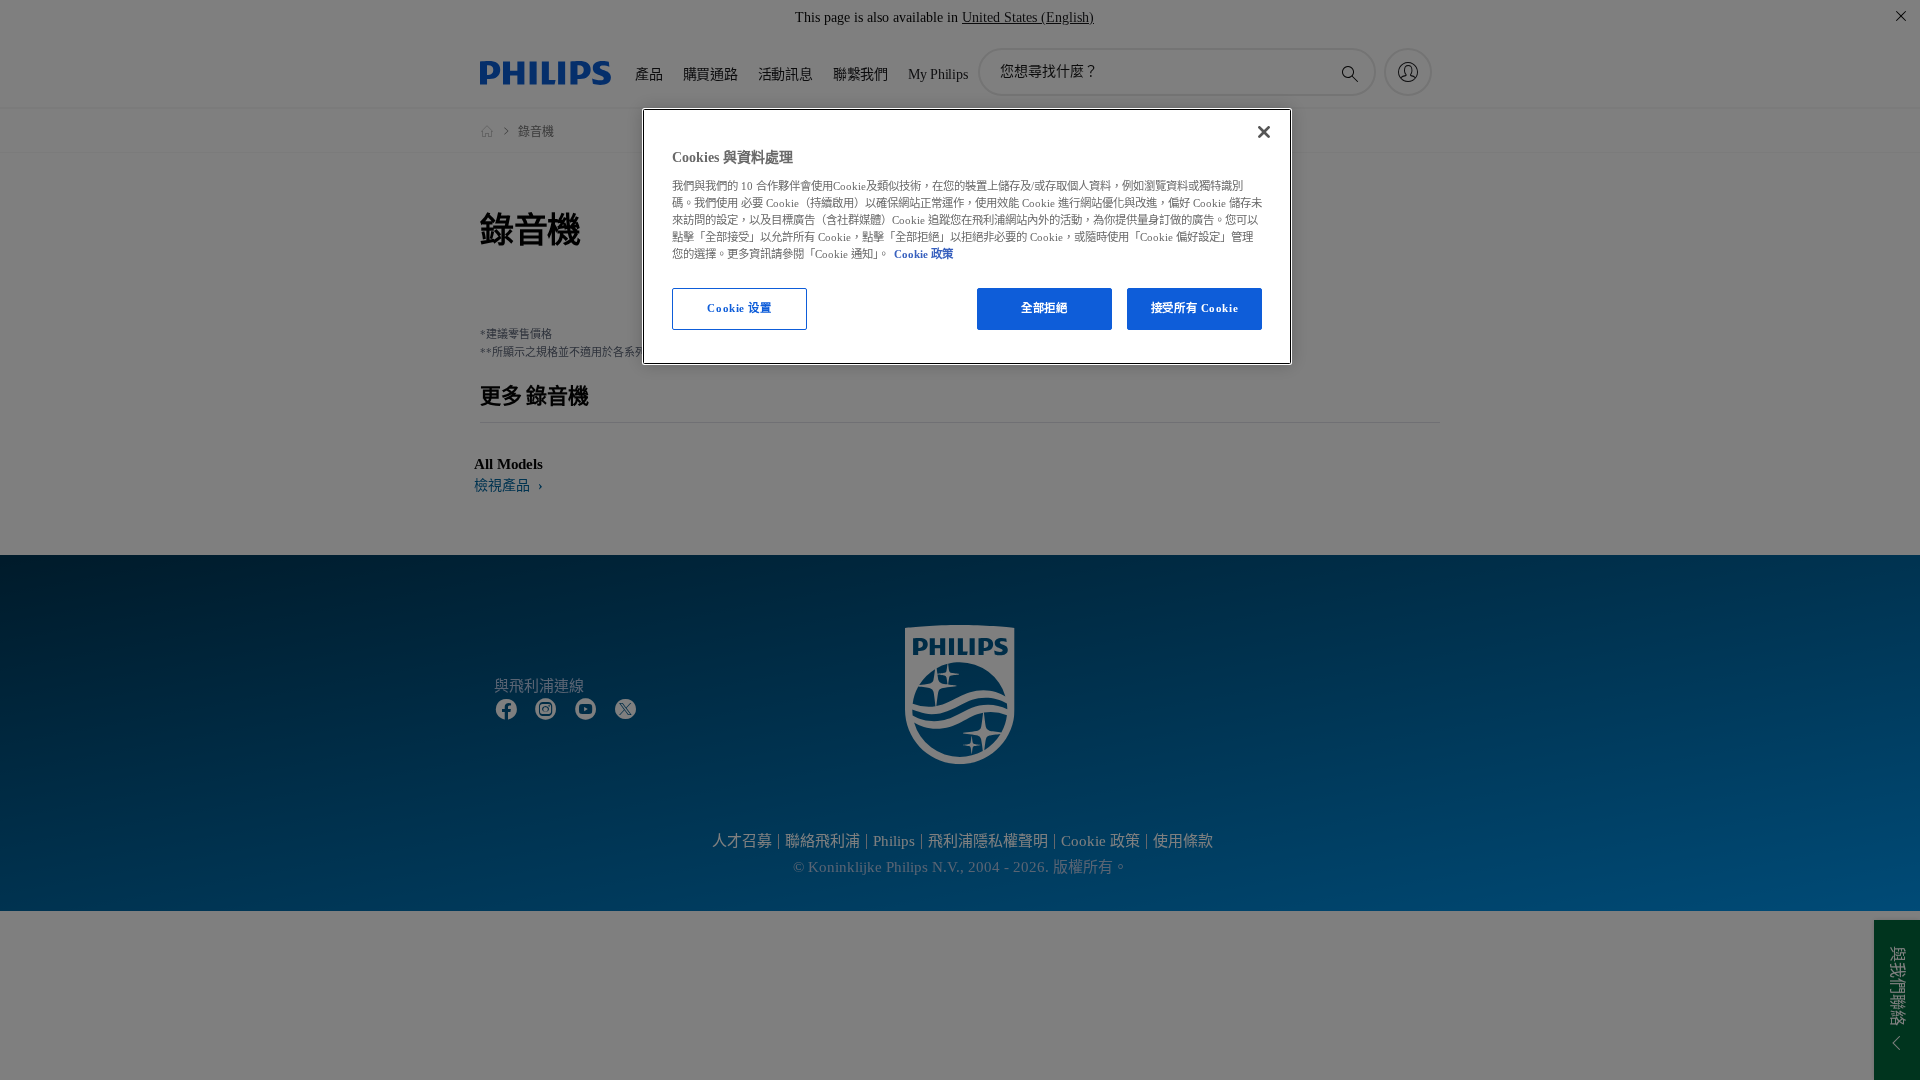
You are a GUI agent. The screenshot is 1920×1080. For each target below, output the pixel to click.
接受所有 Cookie (1194, 308)
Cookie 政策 (923, 254)
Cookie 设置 (739, 308)
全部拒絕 (1044, 308)
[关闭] (1264, 132)
